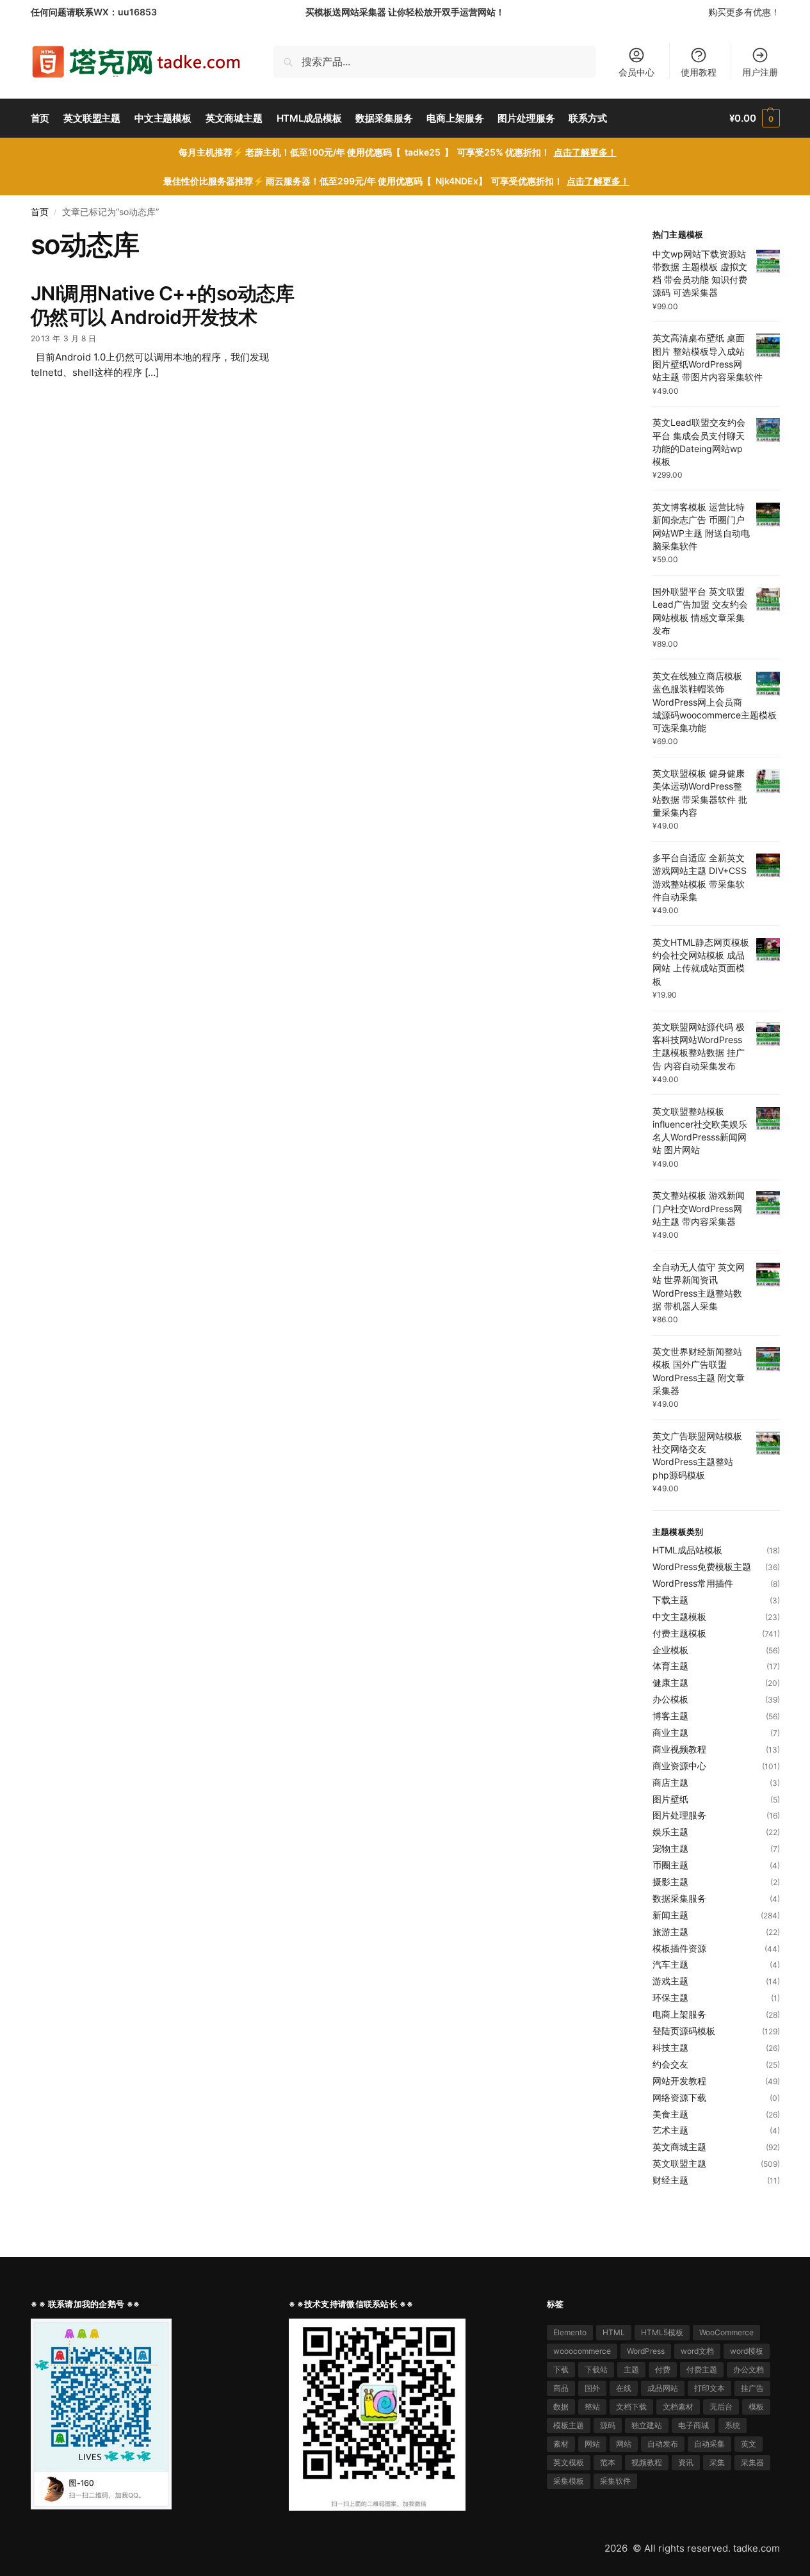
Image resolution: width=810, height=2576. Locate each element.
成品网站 (663, 2388)
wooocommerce (582, 2351)
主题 (631, 2369)
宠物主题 (670, 1848)
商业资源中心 (679, 1766)
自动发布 (663, 2444)
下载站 (596, 2369)
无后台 (721, 2407)
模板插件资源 (679, 1948)
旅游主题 (670, 1932)
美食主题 (670, 2114)
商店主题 (670, 1782)
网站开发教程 (679, 2081)
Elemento (570, 2332)
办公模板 (670, 1699)
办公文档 (749, 2369)
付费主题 (702, 2369)
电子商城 (693, 2425)
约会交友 (670, 2064)
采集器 (752, 2462)
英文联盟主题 (679, 2163)
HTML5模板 (662, 2332)
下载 (561, 2369)
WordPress (646, 2351)
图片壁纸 (670, 1799)
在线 (624, 2388)
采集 (717, 2462)
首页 (40, 212)
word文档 (697, 2351)
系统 (733, 2425)
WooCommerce (726, 2332)
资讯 (686, 2462)
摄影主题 (670, 1882)
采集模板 (569, 2481)
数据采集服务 (679, 1898)
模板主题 (569, 2425)
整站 (592, 2407)
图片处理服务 (679, 1815)
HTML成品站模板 (687, 1550)
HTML (614, 2332)
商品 (561, 2388)
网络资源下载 (679, 2097)
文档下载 (631, 2407)
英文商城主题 (679, 2147)
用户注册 (760, 72)
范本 (608, 2462)
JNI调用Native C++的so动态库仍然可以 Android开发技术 (163, 305)
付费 (663, 2369)
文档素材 (678, 2407)
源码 (608, 2425)
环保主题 (670, 1997)
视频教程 (647, 2462)
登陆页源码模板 (684, 2031)
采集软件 (615, 2481)
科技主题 (670, 2047)
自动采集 (709, 2444)
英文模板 (569, 2462)
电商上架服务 (679, 2014)
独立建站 (647, 2425)
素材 (561, 2444)
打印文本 (709, 2388)
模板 (756, 2407)
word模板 (747, 2351)
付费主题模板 (679, 1633)
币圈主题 (670, 1865)
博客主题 (670, 1716)
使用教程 (699, 72)
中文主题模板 (679, 1616)
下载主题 (670, 1600)
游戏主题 (670, 1981)
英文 (749, 2444)
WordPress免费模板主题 (702, 1567)
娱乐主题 (670, 1832)
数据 (561, 2407)
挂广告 (752, 2388)
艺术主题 (670, 2130)
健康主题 (670, 1682)
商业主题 (670, 1732)
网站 (592, 2444)
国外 (592, 2388)
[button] (754, 118)
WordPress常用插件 (693, 1583)
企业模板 (670, 1650)
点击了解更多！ (585, 152)
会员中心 (636, 72)
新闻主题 (670, 1915)
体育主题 (670, 1666)
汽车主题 (670, 1964)
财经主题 (670, 2180)
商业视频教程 (679, 1749)
